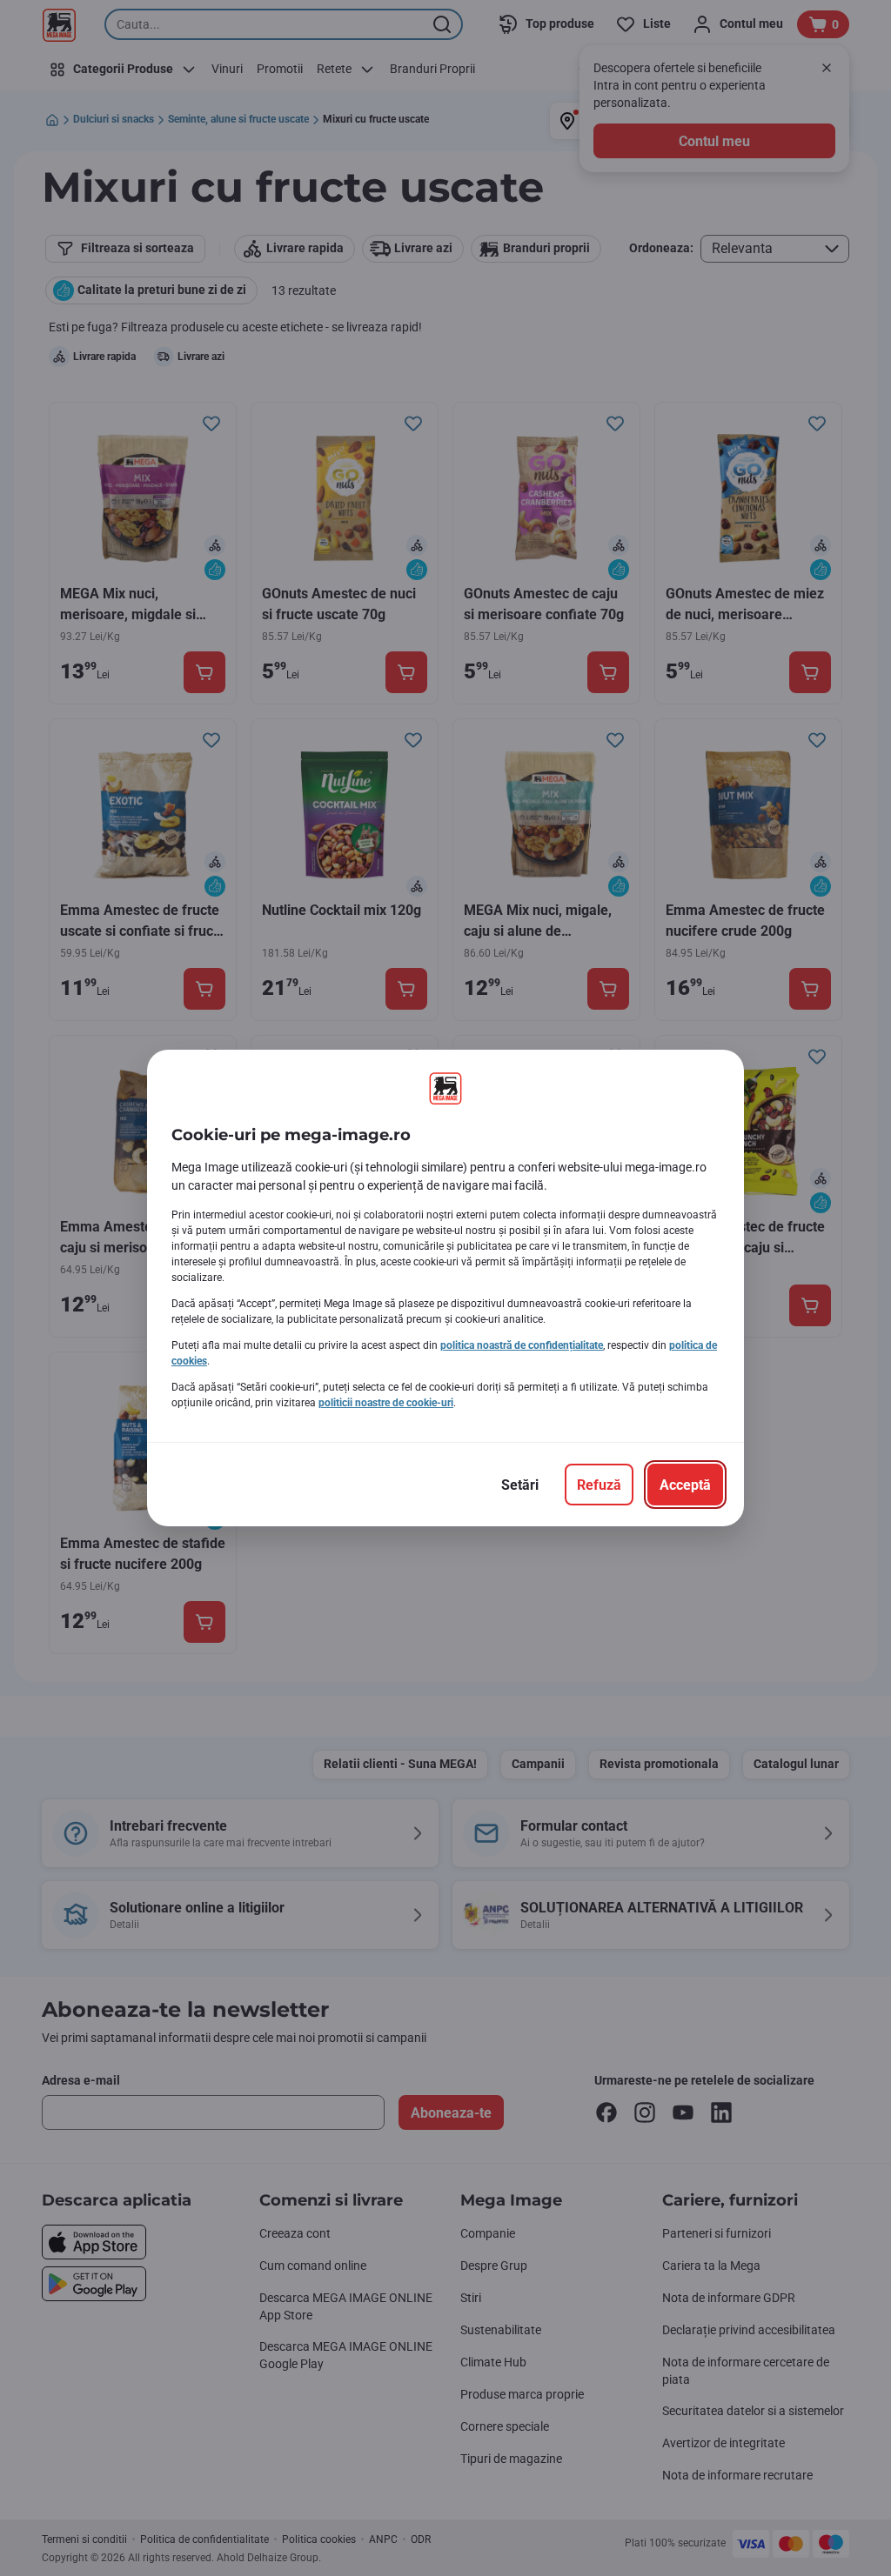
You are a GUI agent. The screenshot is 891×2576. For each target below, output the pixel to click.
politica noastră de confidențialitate (522, 1345)
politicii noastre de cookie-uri (386, 1403)
